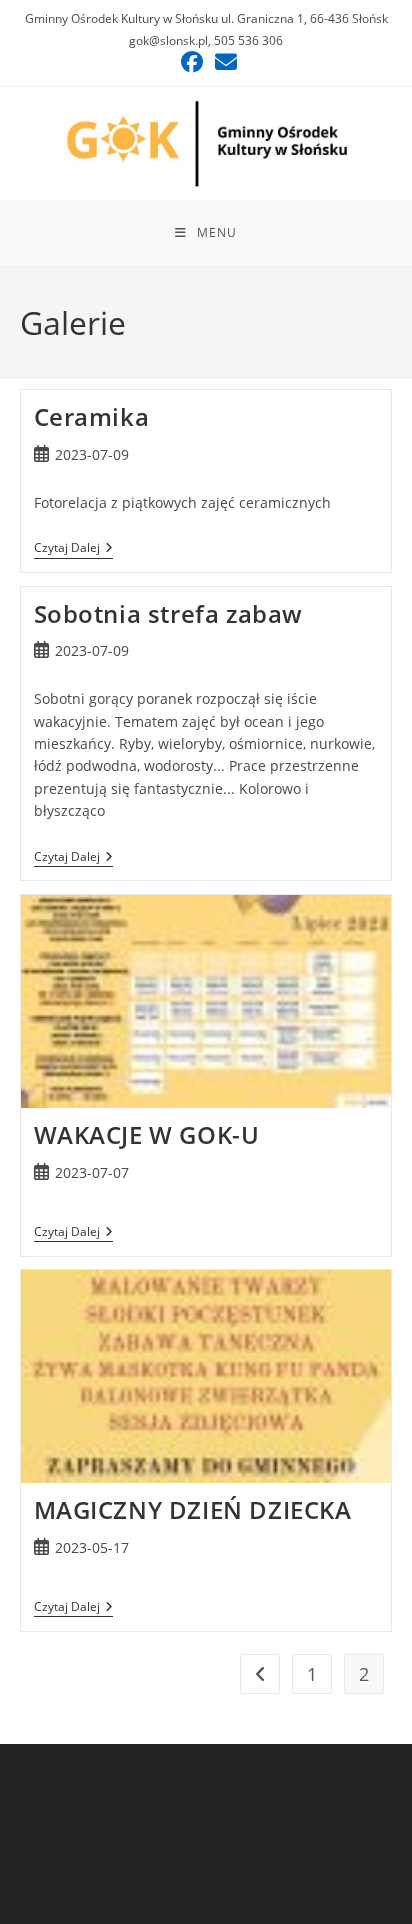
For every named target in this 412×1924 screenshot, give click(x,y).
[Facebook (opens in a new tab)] (192, 62)
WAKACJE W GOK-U (147, 1134)
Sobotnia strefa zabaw (169, 613)
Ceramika (92, 416)
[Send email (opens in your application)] (223, 62)
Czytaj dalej (73, 549)
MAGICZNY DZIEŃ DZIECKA (193, 1509)
